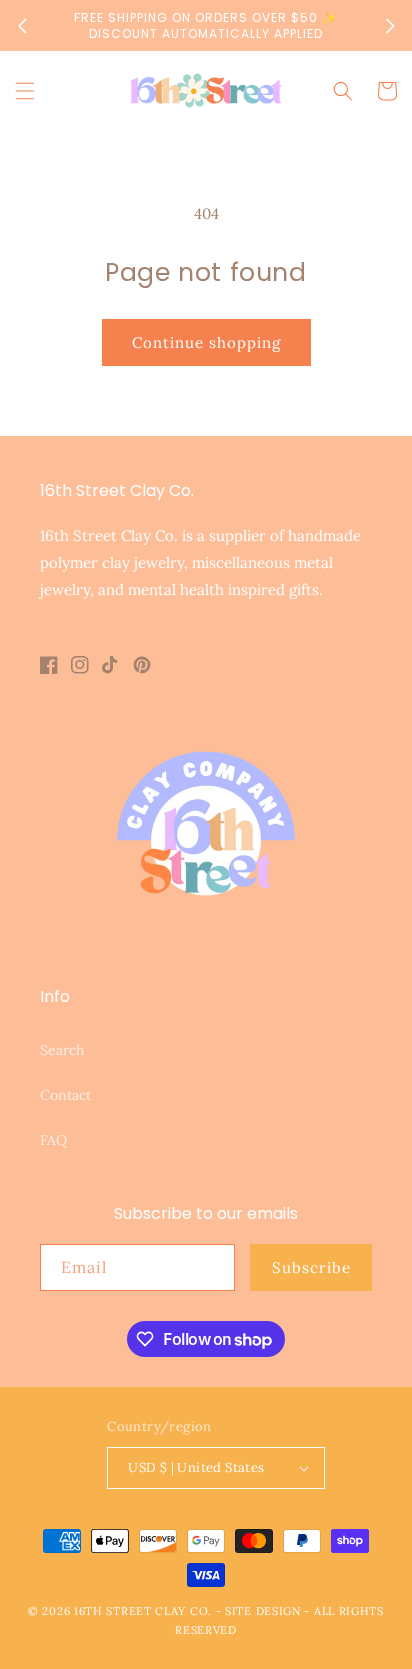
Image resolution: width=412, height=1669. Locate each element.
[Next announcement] (390, 26)
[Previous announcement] (22, 26)
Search (62, 1050)
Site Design (263, 1611)
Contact (65, 1095)
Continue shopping (206, 342)
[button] (25, 91)
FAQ (53, 1140)
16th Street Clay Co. (143, 1611)
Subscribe (311, 1267)
